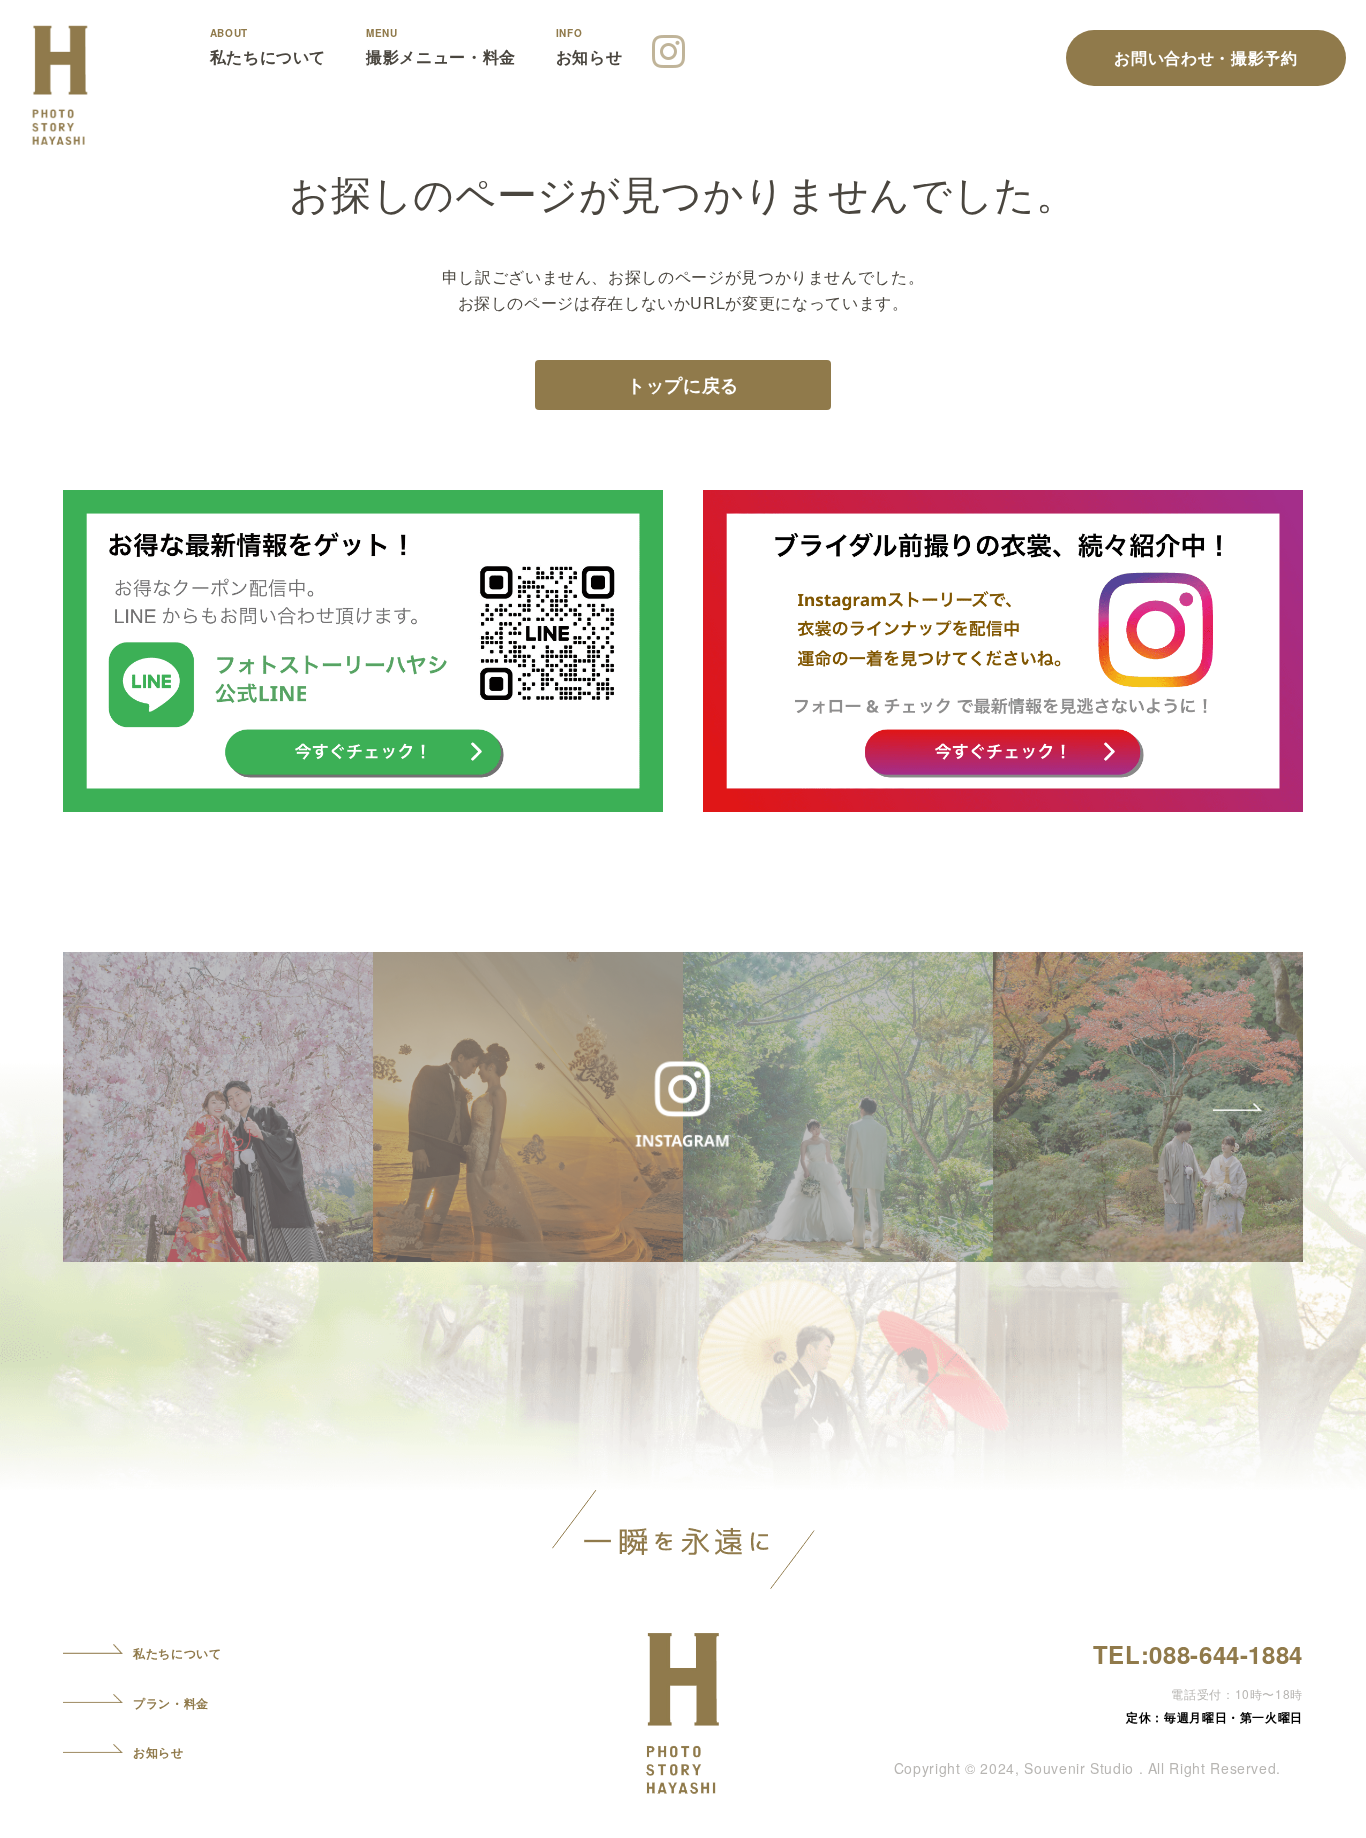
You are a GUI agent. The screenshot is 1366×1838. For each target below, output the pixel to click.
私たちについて (268, 57)
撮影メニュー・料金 (441, 57)
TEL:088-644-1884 (1198, 1654)
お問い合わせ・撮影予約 (1205, 57)
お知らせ (589, 57)
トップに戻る (683, 385)
